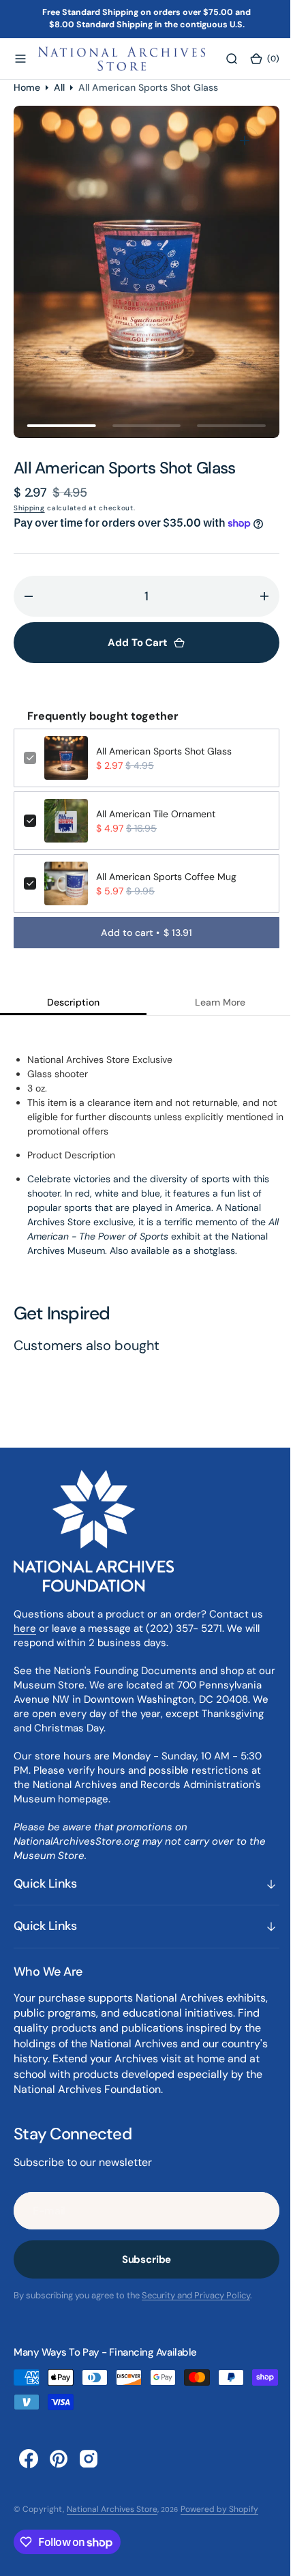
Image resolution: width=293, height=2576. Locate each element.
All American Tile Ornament (156, 814)
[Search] (223, 59)
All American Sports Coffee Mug (166, 877)
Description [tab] (71, 1002)
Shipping (29, 508)
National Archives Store (112, 2509)
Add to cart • (142, 933)
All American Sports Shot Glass (164, 751)
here (25, 1628)
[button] (20, 59)
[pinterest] (59, 2459)
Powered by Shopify (219, 2509)
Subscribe (141, 2259)
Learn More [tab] (212, 1002)
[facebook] (29, 2459)
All (59, 87)
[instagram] (89, 2459)
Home (27, 87)
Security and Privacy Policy (196, 2295)
